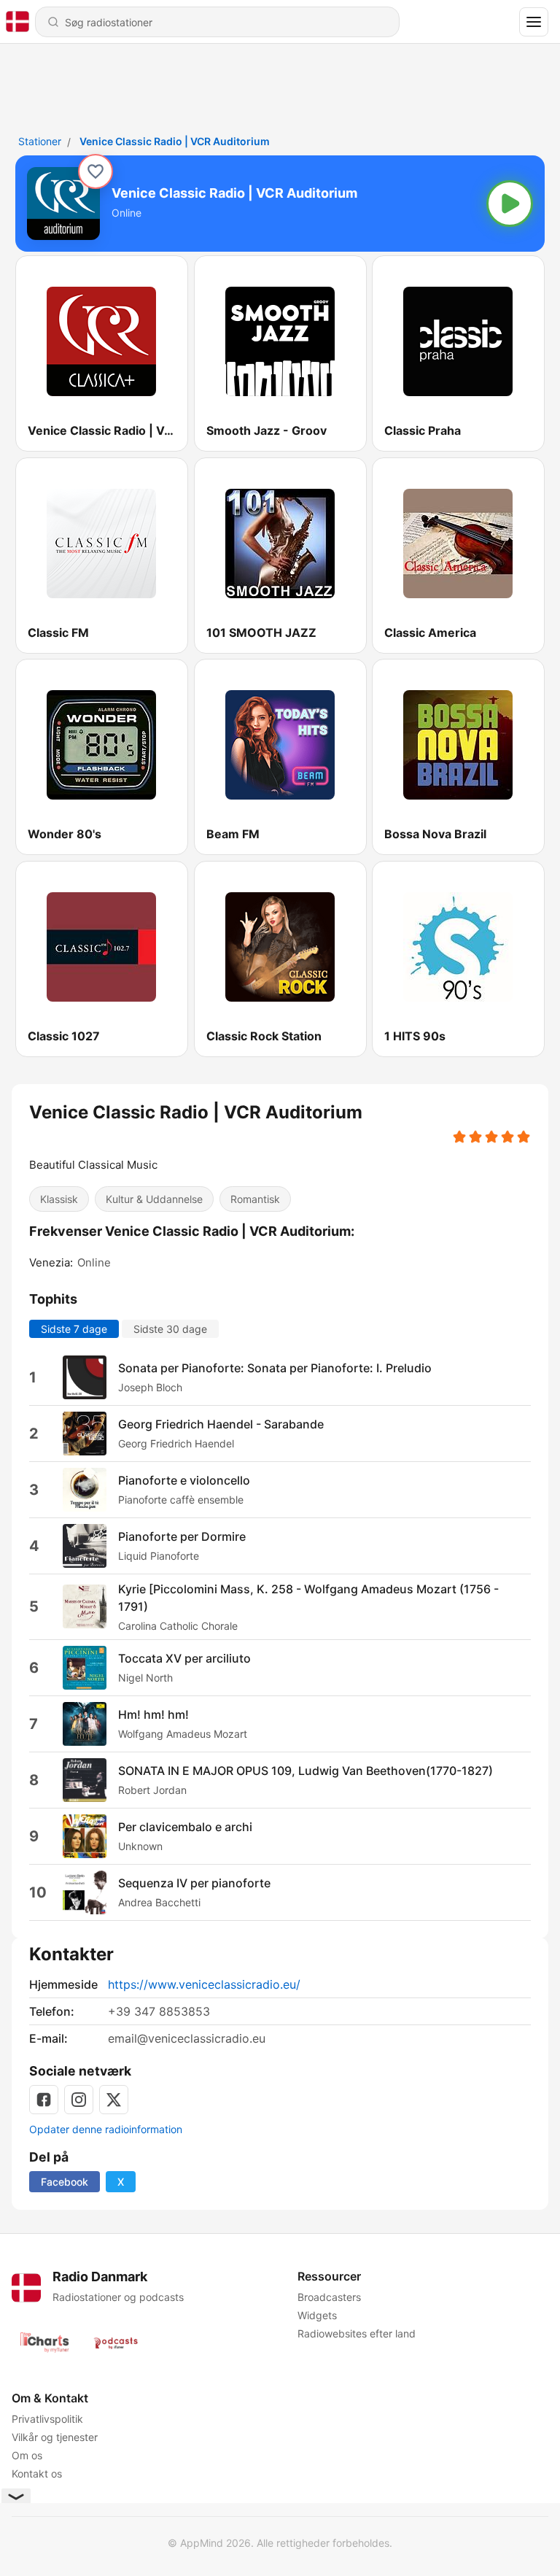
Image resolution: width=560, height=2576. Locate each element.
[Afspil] (510, 204)
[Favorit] (96, 171)
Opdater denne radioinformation (106, 2129)
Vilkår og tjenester (55, 2437)
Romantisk (255, 1199)
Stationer (40, 141)
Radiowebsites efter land (357, 2333)
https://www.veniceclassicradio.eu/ (204, 1984)
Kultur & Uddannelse (154, 1199)
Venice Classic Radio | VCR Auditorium (175, 141)
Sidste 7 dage (74, 1328)
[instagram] (79, 2100)
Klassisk (59, 1199)
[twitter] (114, 2100)
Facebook (65, 2182)
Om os (27, 2455)
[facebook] (44, 2100)
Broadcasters (329, 2297)
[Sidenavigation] (534, 22)
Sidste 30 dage (170, 1328)
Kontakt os (37, 2473)
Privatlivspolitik (47, 2419)
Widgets (317, 2315)
